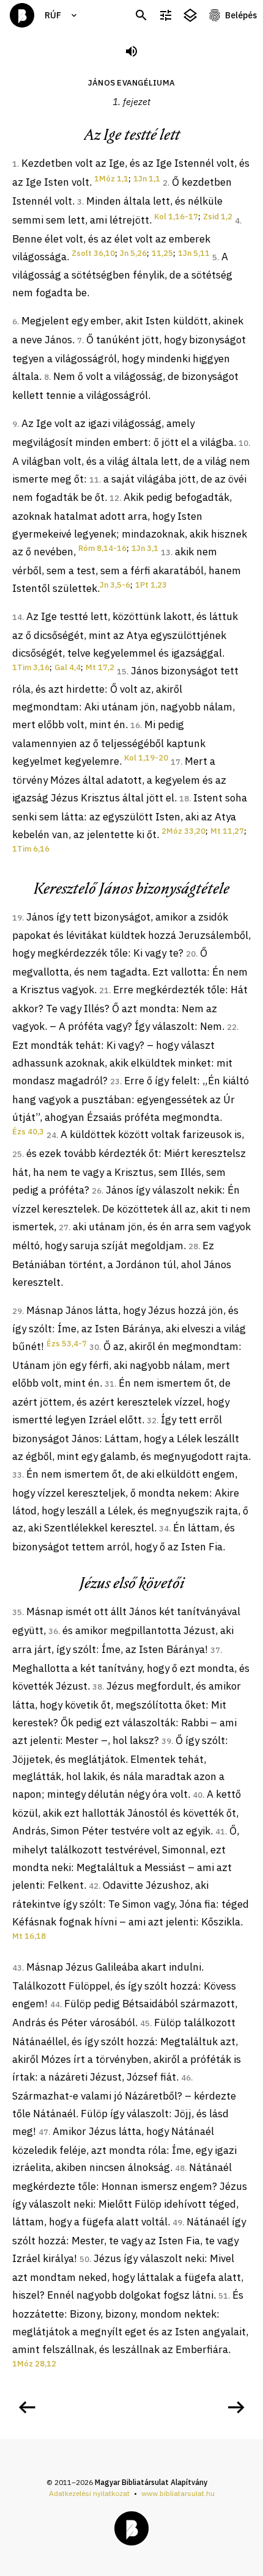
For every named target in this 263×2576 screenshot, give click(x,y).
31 (109, 1384)
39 (166, 1741)
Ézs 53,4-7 (67, 1344)
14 (17, 617)
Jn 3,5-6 (115, 585)
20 (191, 954)
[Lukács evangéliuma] (27, 2407)
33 (17, 1475)
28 (193, 1246)
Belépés (241, 15)
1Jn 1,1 (147, 179)
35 (17, 1612)
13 (166, 553)
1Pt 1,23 (151, 585)
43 (17, 1968)
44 (55, 2005)
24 (51, 1135)
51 (223, 2296)
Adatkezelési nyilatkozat (89, 2493)
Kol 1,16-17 (176, 217)
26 (97, 1191)
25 (17, 1154)
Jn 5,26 (133, 253)
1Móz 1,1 (111, 179)
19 (17, 918)
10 (243, 443)
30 (94, 1347)
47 (43, 2132)
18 (184, 799)
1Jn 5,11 (194, 253)
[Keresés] (141, 16)
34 (164, 1529)
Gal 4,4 (68, 667)
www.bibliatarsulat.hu (178, 2493)
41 (220, 1832)
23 (115, 1082)
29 (17, 1311)
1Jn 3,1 (145, 548)
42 (94, 1886)
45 (145, 2023)
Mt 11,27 (227, 831)
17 (176, 762)
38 (97, 1687)
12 (114, 498)
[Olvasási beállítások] (166, 16)
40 (198, 1795)
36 (53, 1631)
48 (180, 2168)
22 (232, 1027)
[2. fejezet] (236, 2407)
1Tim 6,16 (31, 849)
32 (152, 1421)
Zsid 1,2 (218, 217)
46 (186, 2078)
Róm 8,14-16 (102, 548)
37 (215, 1650)
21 (104, 991)
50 (84, 2259)
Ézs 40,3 (28, 1132)
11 (94, 480)
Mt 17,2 (100, 667)
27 (64, 1228)
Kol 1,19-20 (146, 758)
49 (177, 2223)
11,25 (162, 253)
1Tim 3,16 (31, 667)
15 (122, 672)
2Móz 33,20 (183, 831)
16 (135, 725)
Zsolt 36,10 (93, 253)
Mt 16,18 (29, 1936)
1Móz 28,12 (34, 2364)
